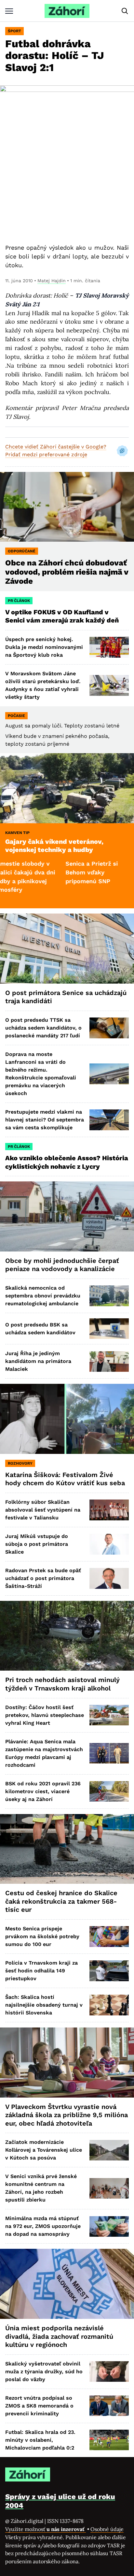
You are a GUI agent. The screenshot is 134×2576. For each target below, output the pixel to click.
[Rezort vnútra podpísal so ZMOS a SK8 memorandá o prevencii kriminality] (109, 2406)
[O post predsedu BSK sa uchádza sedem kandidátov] (109, 1329)
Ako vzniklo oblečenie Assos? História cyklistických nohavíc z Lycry (67, 1162)
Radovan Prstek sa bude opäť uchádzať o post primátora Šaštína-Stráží (43, 1578)
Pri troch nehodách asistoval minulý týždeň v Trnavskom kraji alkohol (62, 1684)
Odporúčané (22, 551)
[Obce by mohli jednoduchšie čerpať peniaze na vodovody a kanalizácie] (67, 1216)
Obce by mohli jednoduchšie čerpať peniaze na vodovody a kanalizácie (62, 1265)
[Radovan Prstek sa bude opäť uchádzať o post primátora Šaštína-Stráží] (109, 1578)
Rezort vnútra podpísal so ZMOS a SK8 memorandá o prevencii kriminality (39, 2406)
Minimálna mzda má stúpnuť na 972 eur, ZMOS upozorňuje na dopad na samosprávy (43, 2226)
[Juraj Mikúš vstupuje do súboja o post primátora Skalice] (109, 1544)
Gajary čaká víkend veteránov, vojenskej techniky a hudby (54, 846)
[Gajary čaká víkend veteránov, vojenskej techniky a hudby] (67, 788)
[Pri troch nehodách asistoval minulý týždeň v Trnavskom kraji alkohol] (67, 1636)
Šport (14, 31)
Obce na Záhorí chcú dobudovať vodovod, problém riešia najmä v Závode (67, 572)
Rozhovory (20, 1463)
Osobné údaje (107, 2529)
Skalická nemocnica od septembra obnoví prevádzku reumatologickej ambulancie (43, 1296)
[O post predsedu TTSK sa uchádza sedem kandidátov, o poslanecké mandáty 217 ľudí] (109, 1028)
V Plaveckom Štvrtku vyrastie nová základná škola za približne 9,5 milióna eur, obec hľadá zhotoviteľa (67, 2115)
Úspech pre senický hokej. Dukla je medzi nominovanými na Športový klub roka (44, 647)
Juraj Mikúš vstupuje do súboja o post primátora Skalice (37, 1544)
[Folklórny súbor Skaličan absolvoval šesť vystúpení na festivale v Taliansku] (109, 1510)
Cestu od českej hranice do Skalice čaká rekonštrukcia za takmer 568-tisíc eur (61, 1901)
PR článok (19, 601)
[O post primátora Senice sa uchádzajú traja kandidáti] (67, 949)
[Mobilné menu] (9, 11)
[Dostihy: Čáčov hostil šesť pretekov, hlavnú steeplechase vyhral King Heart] (109, 1715)
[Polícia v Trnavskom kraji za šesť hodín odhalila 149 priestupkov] (109, 1971)
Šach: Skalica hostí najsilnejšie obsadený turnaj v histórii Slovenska (44, 2005)
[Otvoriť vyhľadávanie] (125, 11)
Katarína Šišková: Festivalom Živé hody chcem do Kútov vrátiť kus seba (65, 1479)
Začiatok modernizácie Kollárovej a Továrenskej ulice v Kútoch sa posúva (44, 2150)
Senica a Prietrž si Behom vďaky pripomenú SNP (58, 872)
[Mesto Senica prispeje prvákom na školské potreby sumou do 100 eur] (109, 1936)
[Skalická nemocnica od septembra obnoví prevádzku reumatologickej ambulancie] (109, 1296)
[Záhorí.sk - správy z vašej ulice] (67, 11)
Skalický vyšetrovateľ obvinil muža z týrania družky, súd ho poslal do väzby (44, 2371)
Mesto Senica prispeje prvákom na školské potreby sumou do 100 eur (42, 1936)
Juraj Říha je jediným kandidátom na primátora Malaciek (38, 1361)
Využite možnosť (46, 2529)
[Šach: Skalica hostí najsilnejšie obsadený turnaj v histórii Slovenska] (109, 2005)
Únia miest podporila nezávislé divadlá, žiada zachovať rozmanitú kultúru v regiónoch (59, 2336)
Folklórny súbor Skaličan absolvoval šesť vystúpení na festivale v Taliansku (43, 1510)
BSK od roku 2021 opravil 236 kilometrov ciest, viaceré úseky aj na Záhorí (43, 1791)
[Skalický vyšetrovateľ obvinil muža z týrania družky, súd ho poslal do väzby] (109, 2371)
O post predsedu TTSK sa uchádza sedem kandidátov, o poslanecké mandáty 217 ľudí (43, 1028)
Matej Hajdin (52, 281)
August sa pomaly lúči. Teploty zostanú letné (62, 726)
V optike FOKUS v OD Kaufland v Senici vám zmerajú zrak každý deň (63, 616)
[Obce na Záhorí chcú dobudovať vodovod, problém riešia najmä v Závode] (67, 507)
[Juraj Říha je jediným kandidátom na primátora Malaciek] (109, 1361)
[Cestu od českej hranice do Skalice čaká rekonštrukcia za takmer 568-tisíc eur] (67, 1849)
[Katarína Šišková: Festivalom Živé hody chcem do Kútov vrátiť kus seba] (67, 1419)
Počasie (16, 716)
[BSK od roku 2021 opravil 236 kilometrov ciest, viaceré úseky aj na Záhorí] (109, 1791)
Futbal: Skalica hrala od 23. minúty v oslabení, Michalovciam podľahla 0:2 (40, 2440)
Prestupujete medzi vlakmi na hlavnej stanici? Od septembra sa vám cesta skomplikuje (45, 1120)
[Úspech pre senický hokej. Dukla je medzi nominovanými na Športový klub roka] (109, 647)
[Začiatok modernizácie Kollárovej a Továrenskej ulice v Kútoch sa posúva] (109, 2150)
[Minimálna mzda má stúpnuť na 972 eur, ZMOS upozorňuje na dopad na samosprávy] (109, 2226)
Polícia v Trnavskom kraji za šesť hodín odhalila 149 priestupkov (41, 1971)
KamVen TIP (17, 833)
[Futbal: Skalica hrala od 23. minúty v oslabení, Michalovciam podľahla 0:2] (109, 2440)
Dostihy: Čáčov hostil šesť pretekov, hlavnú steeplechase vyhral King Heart (45, 1715)
